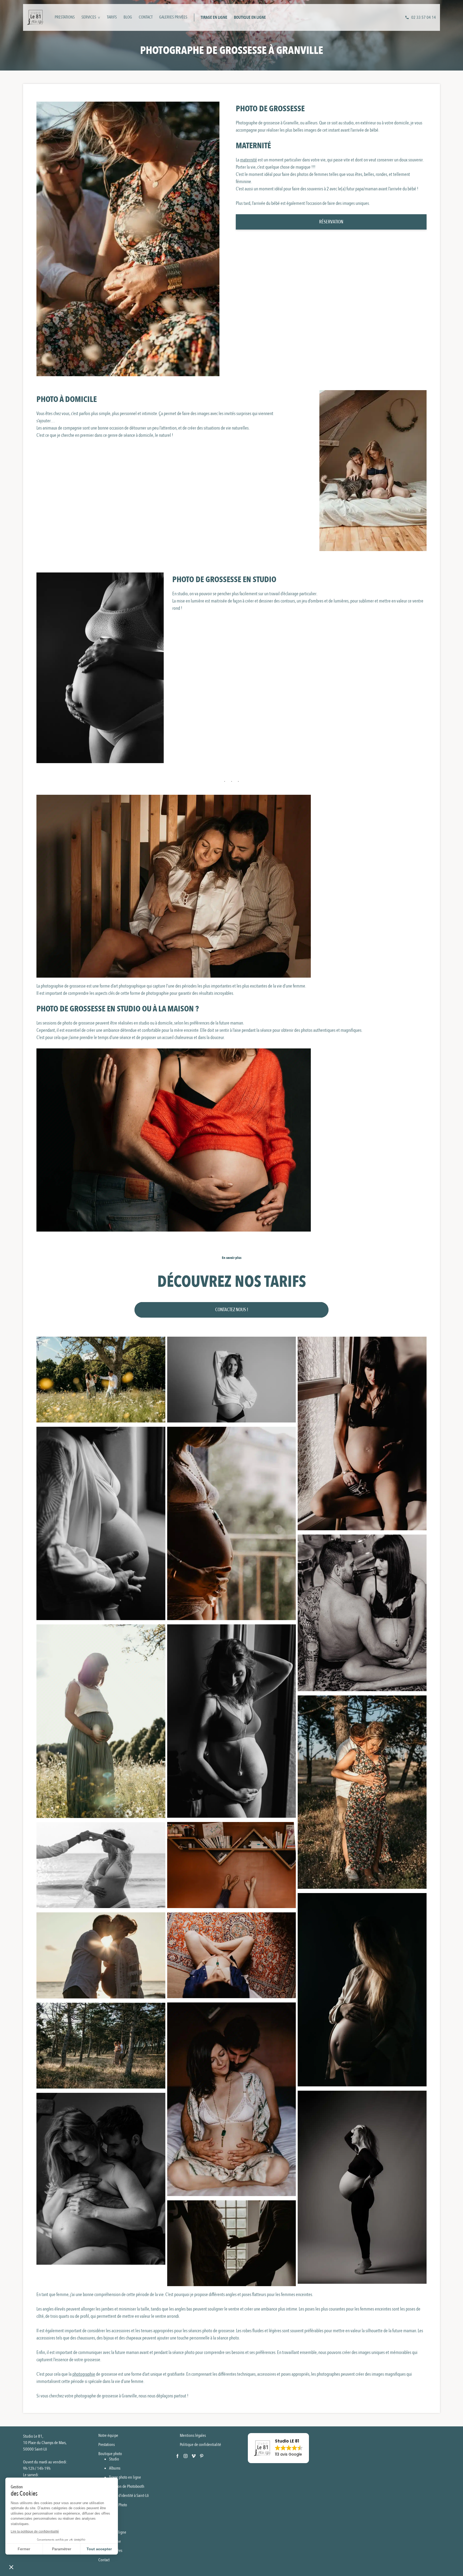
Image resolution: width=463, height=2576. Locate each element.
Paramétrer (62, 2549)
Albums (115, 2468)
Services (89, 17)
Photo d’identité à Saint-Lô (129, 2496)
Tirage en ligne (214, 17)
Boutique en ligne (250, 17)
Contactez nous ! (232, 1310)
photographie (84, 2374)
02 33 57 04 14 (424, 17)
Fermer (24, 2549)
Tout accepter (99, 2549)
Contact (146, 17)
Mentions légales (193, 2435)
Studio (114, 2459)
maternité (249, 160)
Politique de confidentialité (200, 2445)
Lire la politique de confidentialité (35, 2531)
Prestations (65, 17)
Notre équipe (108, 2435)
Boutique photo (110, 2454)
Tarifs (112, 17)
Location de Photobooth (127, 2486)
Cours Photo (118, 2505)
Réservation (331, 222)
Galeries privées (173, 17)
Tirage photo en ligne (125, 2477)
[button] (278, 2448)
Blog (128, 17)
